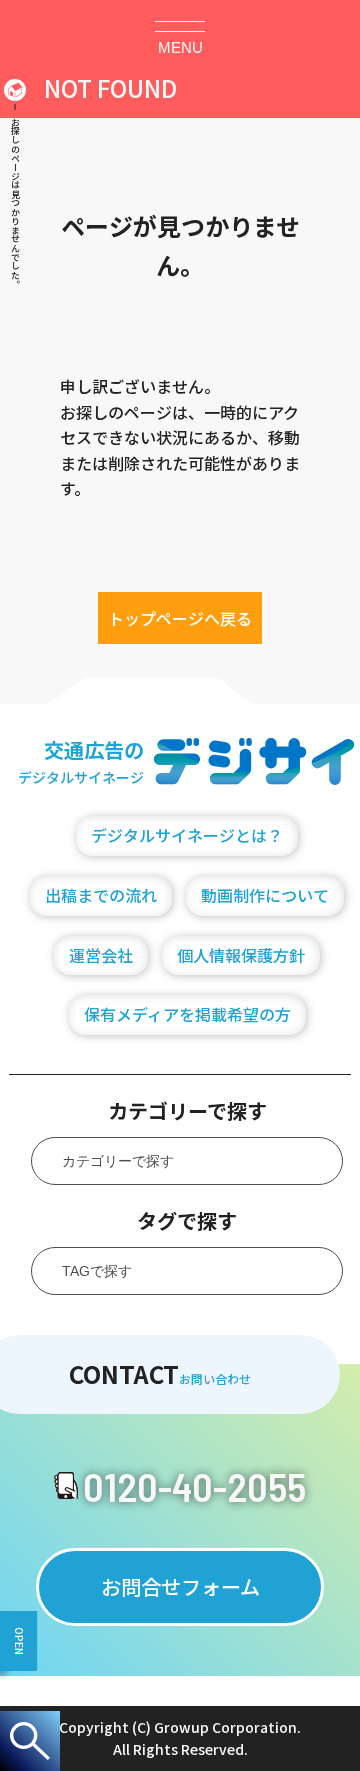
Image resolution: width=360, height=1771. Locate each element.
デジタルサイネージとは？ (187, 835)
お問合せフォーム (180, 1586)
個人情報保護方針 (241, 955)
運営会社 (101, 955)
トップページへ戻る (180, 618)
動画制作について (265, 895)
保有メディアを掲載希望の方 (187, 1014)
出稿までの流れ (101, 895)
